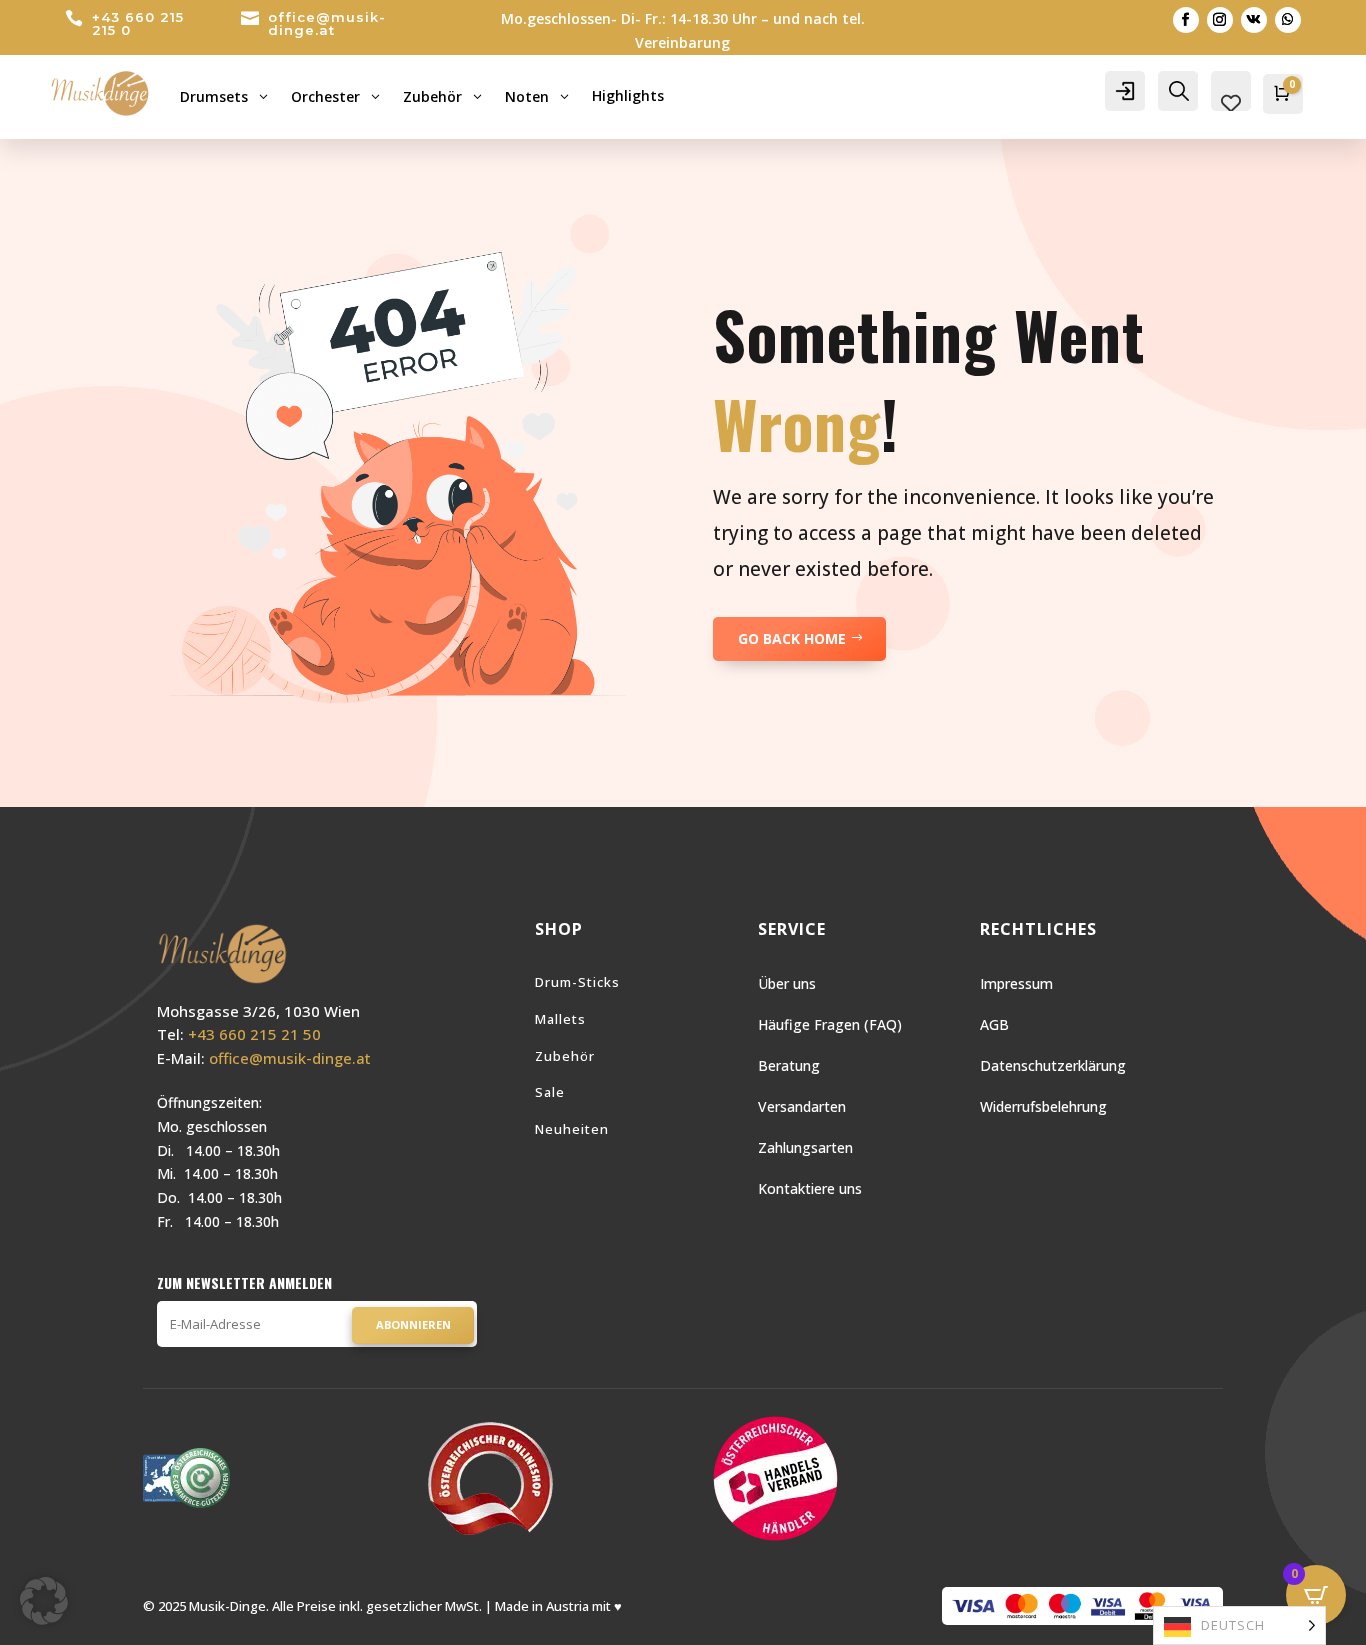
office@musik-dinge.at (327, 23)
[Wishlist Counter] (1231, 103)
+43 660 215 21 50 (254, 1034)
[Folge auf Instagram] (1220, 20)
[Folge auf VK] (1254, 20)
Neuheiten (572, 1129)
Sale (550, 1092)
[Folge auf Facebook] (1186, 20)
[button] (44, 1601)
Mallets (560, 1019)
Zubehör (565, 1056)
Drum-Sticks (577, 982)
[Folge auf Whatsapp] (1288, 20)
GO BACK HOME (792, 638)
